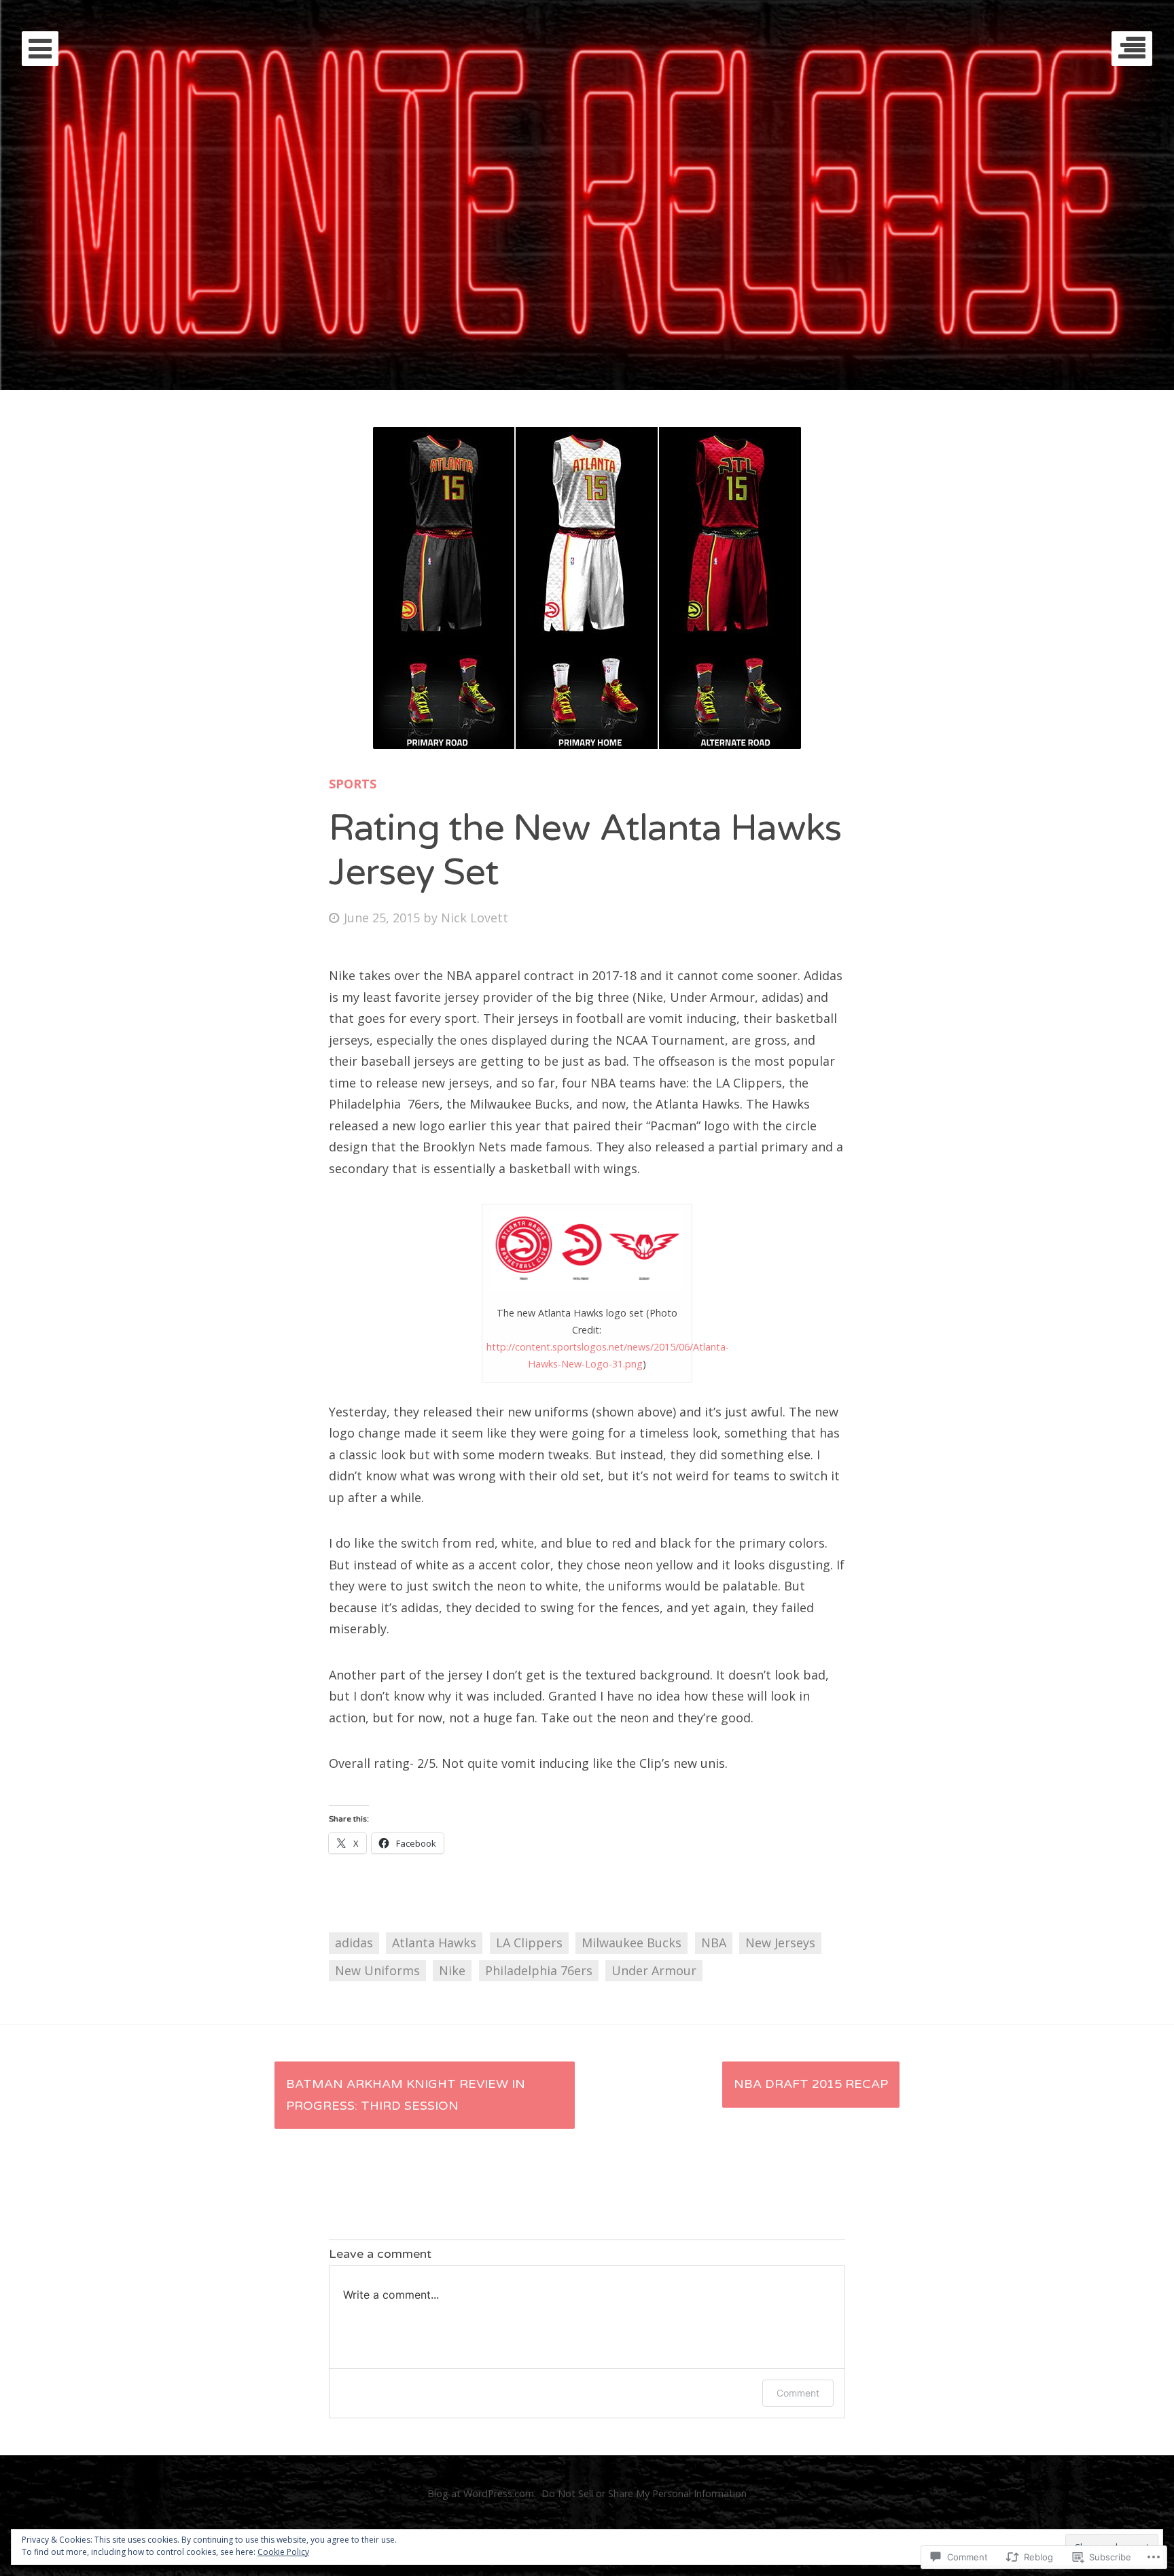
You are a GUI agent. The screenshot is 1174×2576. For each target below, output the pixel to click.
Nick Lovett (475, 918)
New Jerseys (780, 1943)
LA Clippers (529, 1943)
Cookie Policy (283, 2552)
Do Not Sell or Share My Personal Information (644, 2493)
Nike (452, 1970)
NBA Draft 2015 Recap (811, 2084)
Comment (798, 2393)
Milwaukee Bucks (632, 1943)
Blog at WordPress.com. (482, 2493)
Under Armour (654, 1970)
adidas (354, 1943)
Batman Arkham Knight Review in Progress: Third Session (406, 2095)
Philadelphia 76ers (539, 1970)
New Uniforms (377, 1970)
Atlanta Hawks (434, 1943)
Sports (353, 784)
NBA (714, 1943)
